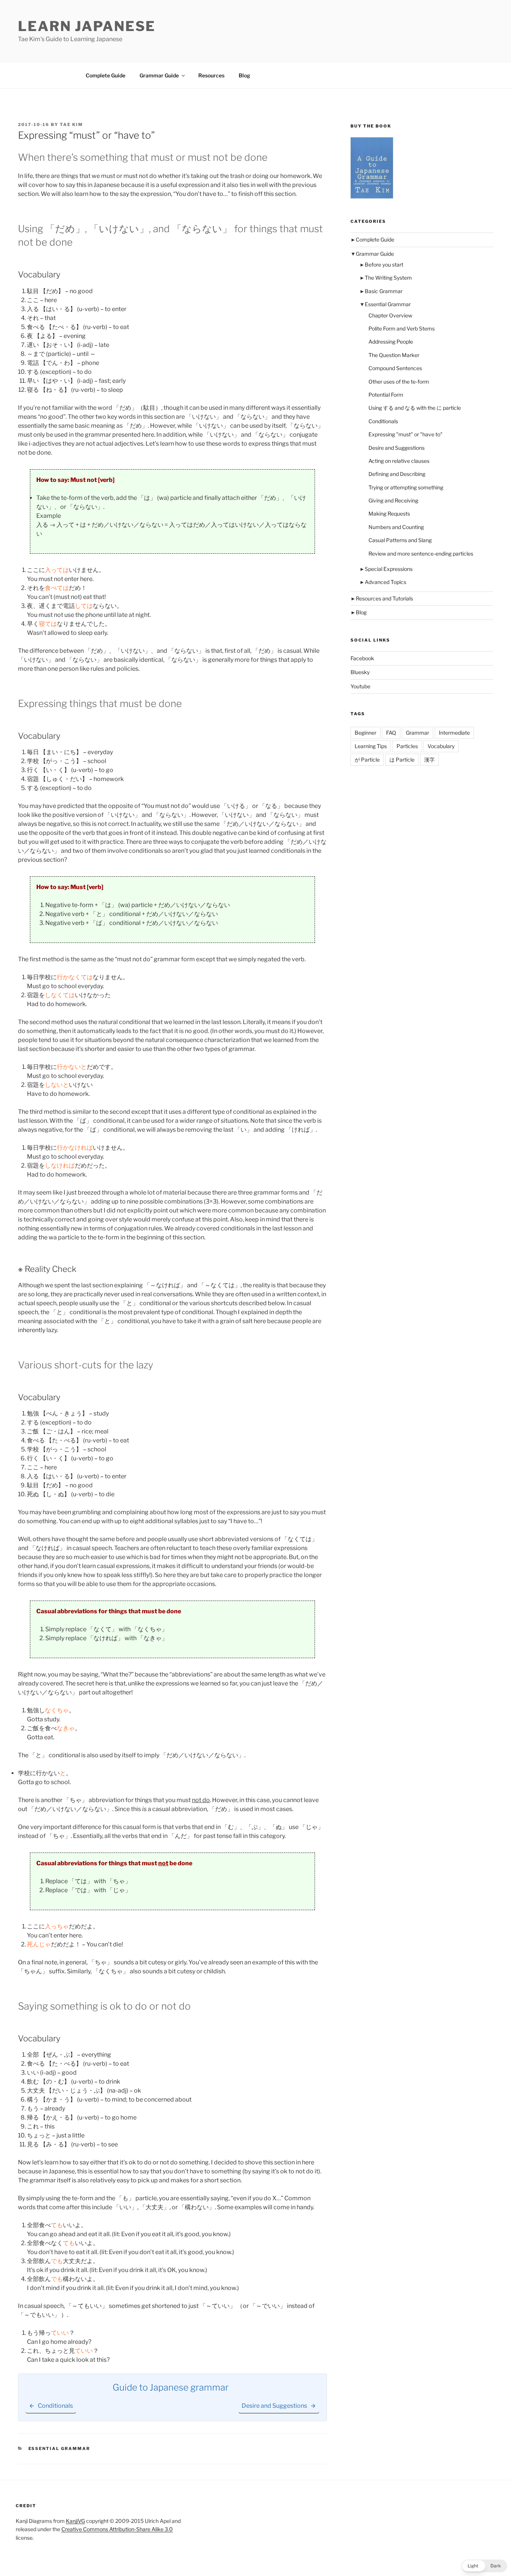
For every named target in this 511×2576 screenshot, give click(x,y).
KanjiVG (75, 2521)
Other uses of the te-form (399, 382)
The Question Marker (394, 355)
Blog (244, 75)
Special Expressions (389, 569)
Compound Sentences (395, 368)
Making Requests (389, 514)
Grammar (417, 733)
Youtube (360, 686)
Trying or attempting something (406, 487)
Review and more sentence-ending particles (421, 554)
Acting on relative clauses (399, 461)
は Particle (402, 760)
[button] (484, 2566)
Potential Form (386, 395)
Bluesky (360, 672)
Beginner (365, 733)
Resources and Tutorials (384, 598)
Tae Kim (71, 125)
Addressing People (391, 342)
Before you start (384, 265)
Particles (407, 746)
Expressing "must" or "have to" (406, 434)
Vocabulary (441, 746)
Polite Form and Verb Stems (402, 328)
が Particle (367, 760)
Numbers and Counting (396, 527)
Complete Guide (105, 75)
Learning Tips (371, 746)
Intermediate (454, 733)
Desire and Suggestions (397, 448)
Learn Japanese (87, 26)
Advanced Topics (385, 582)
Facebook (362, 658)
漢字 (429, 760)
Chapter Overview (390, 315)
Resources (211, 75)
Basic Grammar (384, 291)
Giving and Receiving (393, 500)
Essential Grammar (59, 2449)
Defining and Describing (397, 474)
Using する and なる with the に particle (415, 408)
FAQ (391, 733)
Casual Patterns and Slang (400, 540)
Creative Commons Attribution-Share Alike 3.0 (117, 2529)
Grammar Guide (159, 75)
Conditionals (383, 421)
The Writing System (388, 278)
